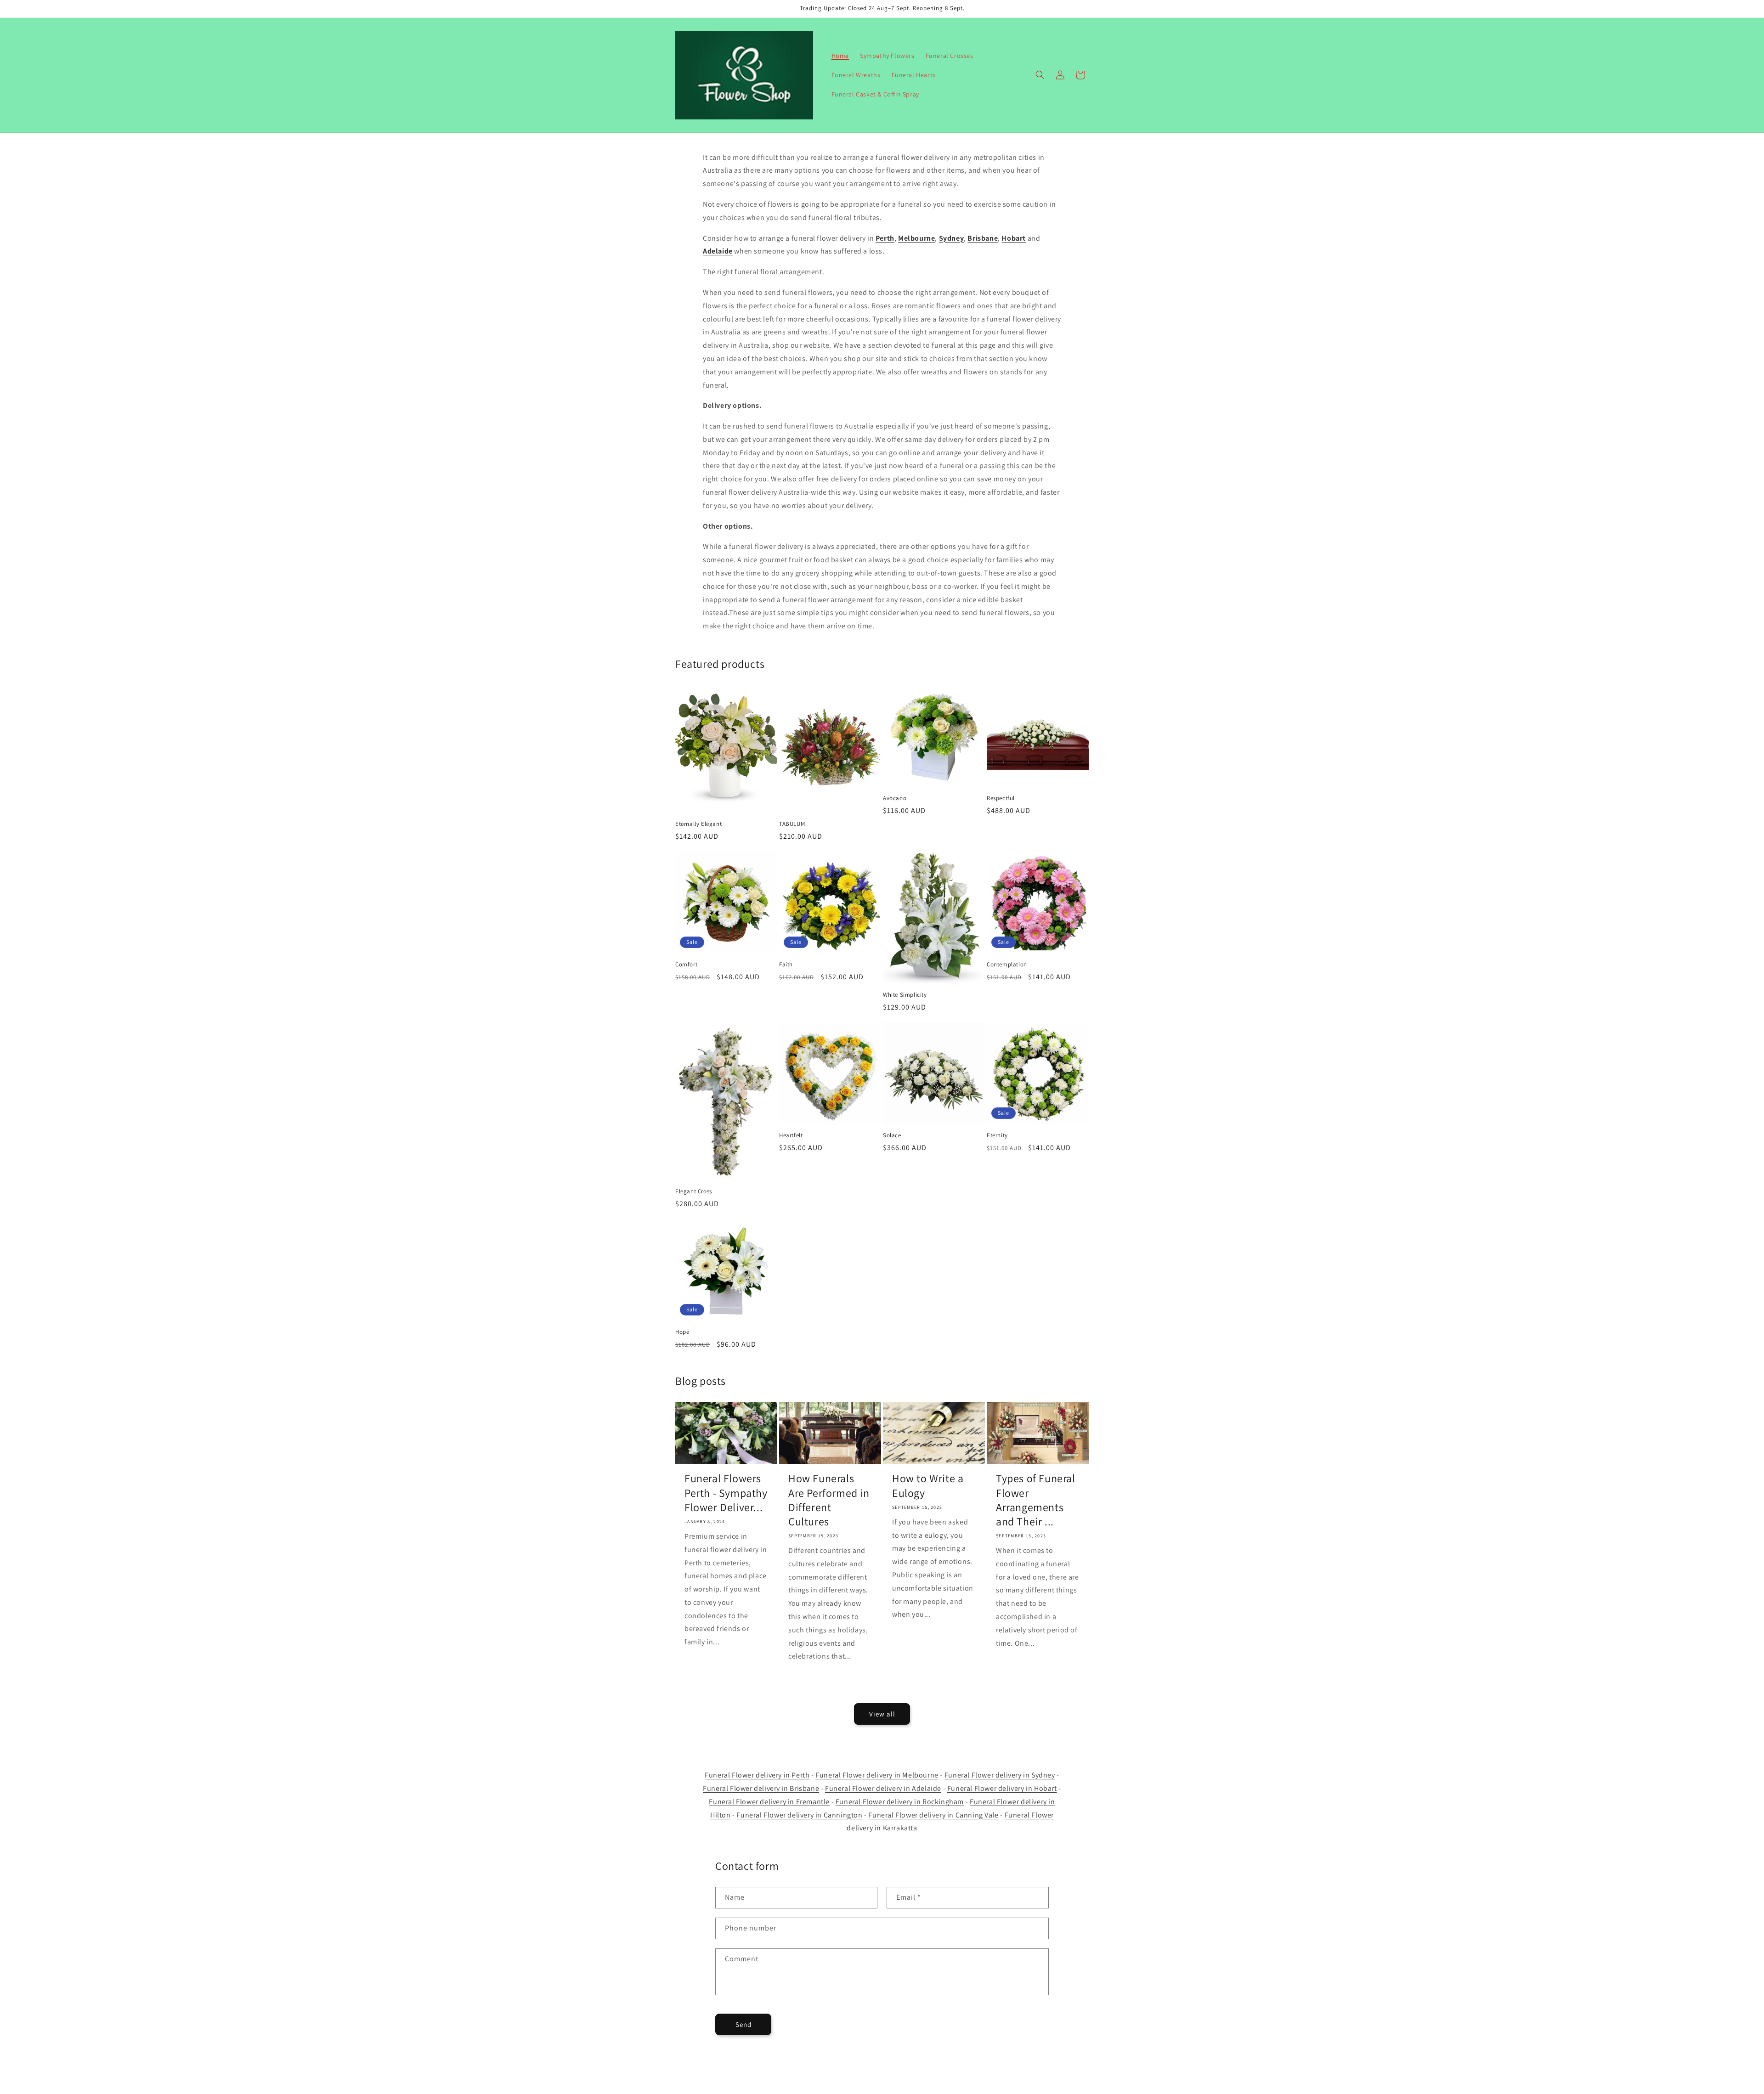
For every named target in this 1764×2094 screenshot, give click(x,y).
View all (882, 1714)
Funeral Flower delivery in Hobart (1002, 1788)
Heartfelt (791, 1135)
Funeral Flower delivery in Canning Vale (933, 1815)
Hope (682, 1332)
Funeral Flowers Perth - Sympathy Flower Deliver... (726, 1493)
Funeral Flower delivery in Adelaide (883, 1788)
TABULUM (792, 824)
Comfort (686, 965)
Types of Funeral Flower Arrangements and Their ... (1036, 1500)
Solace (892, 1135)
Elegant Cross (694, 1191)
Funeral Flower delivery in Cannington (799, 1815)
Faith (786, 965)
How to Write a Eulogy (928, 1485)
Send (743, 2024)
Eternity (997, 1135)
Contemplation (1007, 965)
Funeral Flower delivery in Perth (757, 1775)
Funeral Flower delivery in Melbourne (877, 1775)
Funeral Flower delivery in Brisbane (761, 1788)
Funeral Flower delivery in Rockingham (900, 1802)
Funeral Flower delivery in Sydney (1000, 1775)
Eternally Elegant (698, 824)
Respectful (1001, 798)
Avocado (895, 798)
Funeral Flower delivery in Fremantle (769, 1802)
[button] (1040, 75)
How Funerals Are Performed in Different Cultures (829, 1500)
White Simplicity (905, 995)
